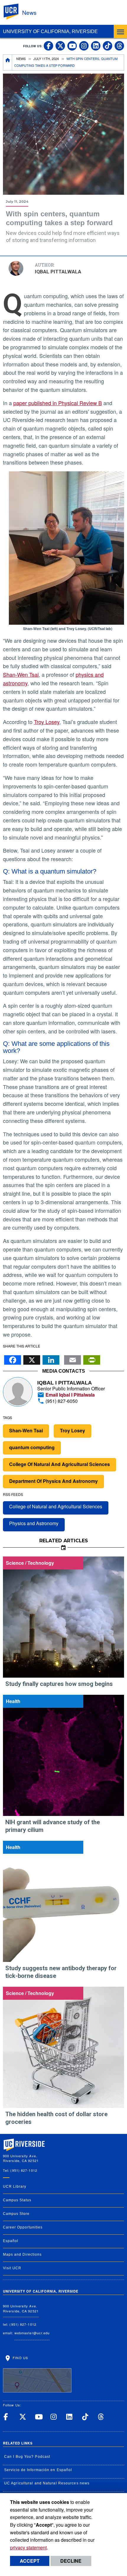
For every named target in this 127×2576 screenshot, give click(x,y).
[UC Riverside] (14, 12)
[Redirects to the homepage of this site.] (8, 63)
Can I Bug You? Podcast (27, 2457)
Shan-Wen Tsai (21, 674)
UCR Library (15, 2187)
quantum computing (32, 1447)
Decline (71, 2561)
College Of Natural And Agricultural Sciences (60, 1464)
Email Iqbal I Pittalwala (70, 1395)
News (29, 12)
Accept (30, 2561)
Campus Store (16, 2214)
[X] (32, 1358)
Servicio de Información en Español (38, 2470)
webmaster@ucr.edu (32, 2333)
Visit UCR (12, 2268)
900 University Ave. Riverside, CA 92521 (21, 2308)
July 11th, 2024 (46, 59)
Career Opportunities (23, 2227)
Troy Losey (47, 722)
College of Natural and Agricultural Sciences (56, 1506)
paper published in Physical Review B (58, 403)
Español (11, 2241)
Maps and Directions (22, 2254)
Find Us (20, 2358)
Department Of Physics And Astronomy (53, 1481)
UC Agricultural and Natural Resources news (47, 2483)
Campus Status (17, 2200)
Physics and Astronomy (34, 1523)
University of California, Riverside (50, 31)
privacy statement (28, 2547)
